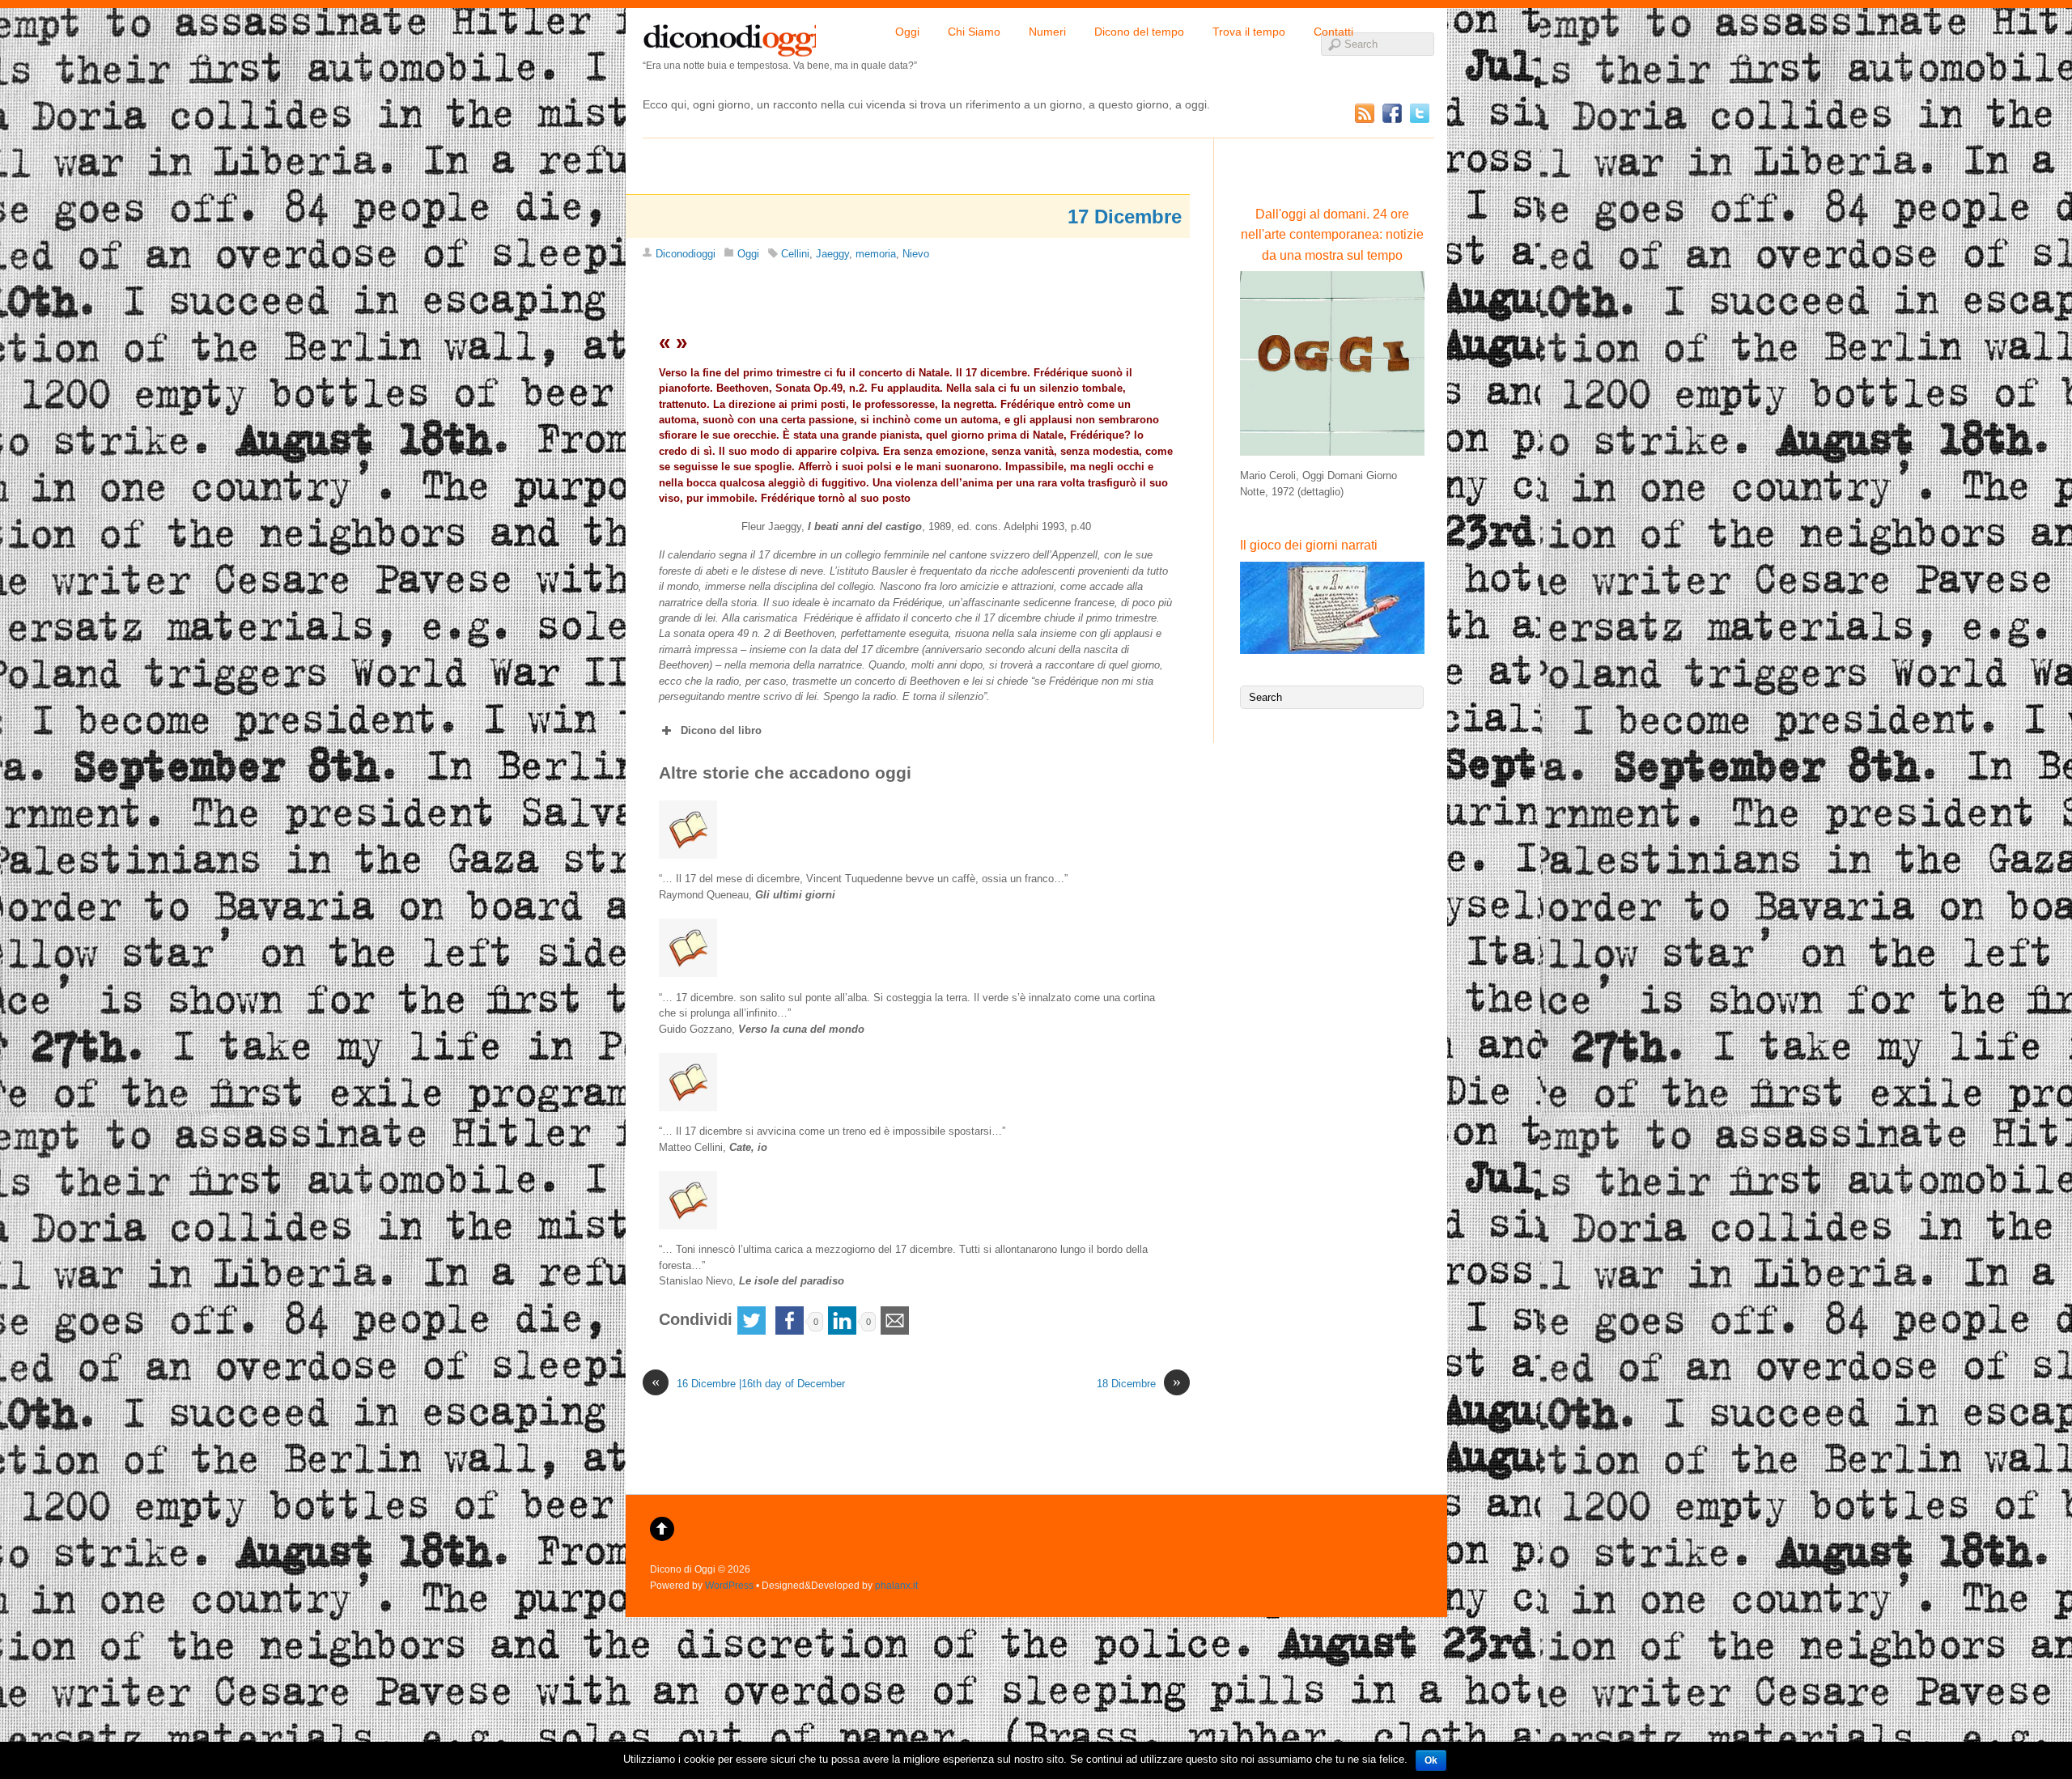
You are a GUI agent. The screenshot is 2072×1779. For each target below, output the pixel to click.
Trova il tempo (1249, 32)
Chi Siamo (974, 32)
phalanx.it (896, 1585)
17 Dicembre (1125, 217)
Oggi (907, 32)
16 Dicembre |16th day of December (748, 1383)
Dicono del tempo (1139, 32)
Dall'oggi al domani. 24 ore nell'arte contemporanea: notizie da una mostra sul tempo (1332, 235)
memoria (876, 254)
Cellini (795, 254)
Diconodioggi (686, 254)
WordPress (729, 1585)
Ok (1431, 1760)
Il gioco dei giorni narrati (1309, 545)
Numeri (1047, 32)
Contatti (1333, 32)
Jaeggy (832, 254)
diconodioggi (729, 36)
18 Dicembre (1139, 1383)
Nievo (916, 254)
